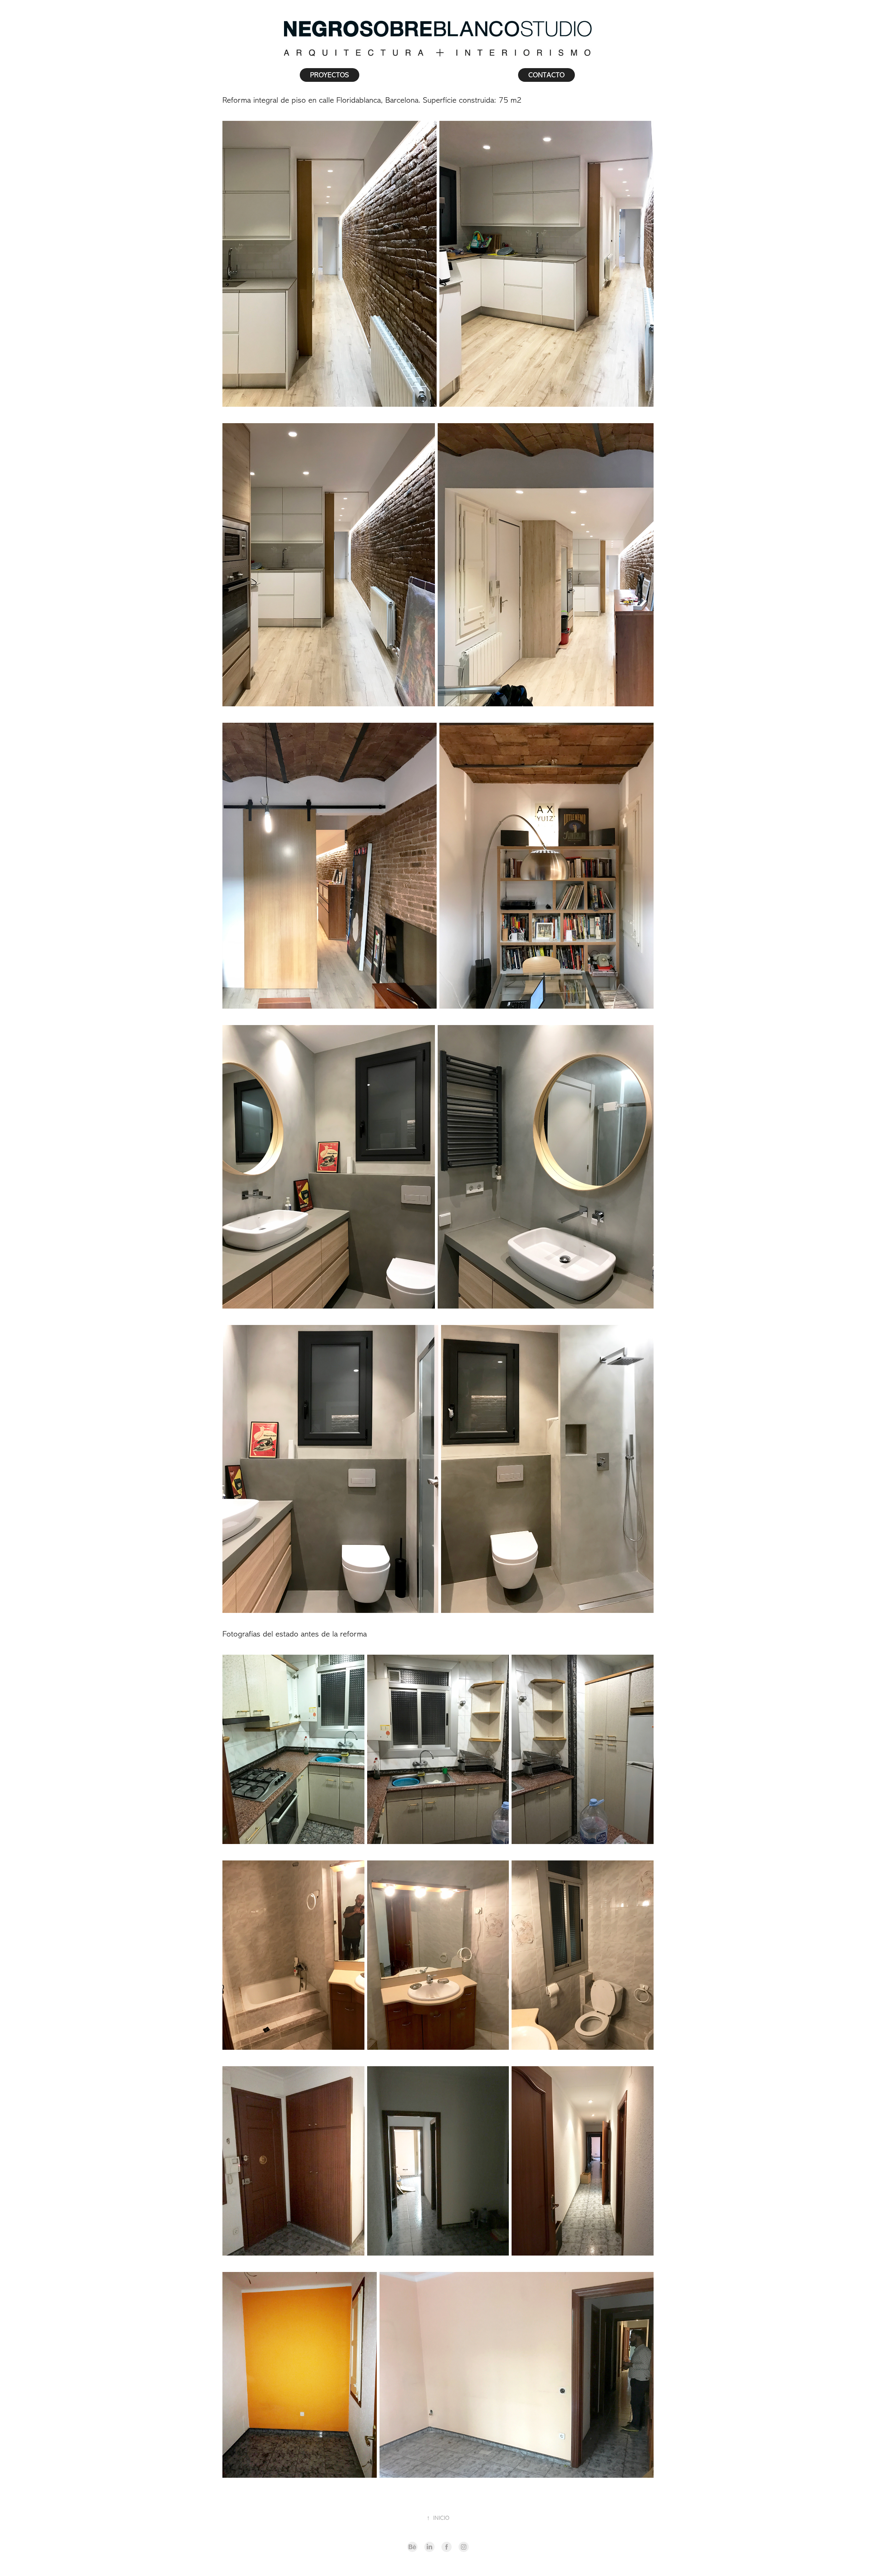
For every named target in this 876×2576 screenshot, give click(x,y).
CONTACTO (546, 75)
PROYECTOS (330, 75)
